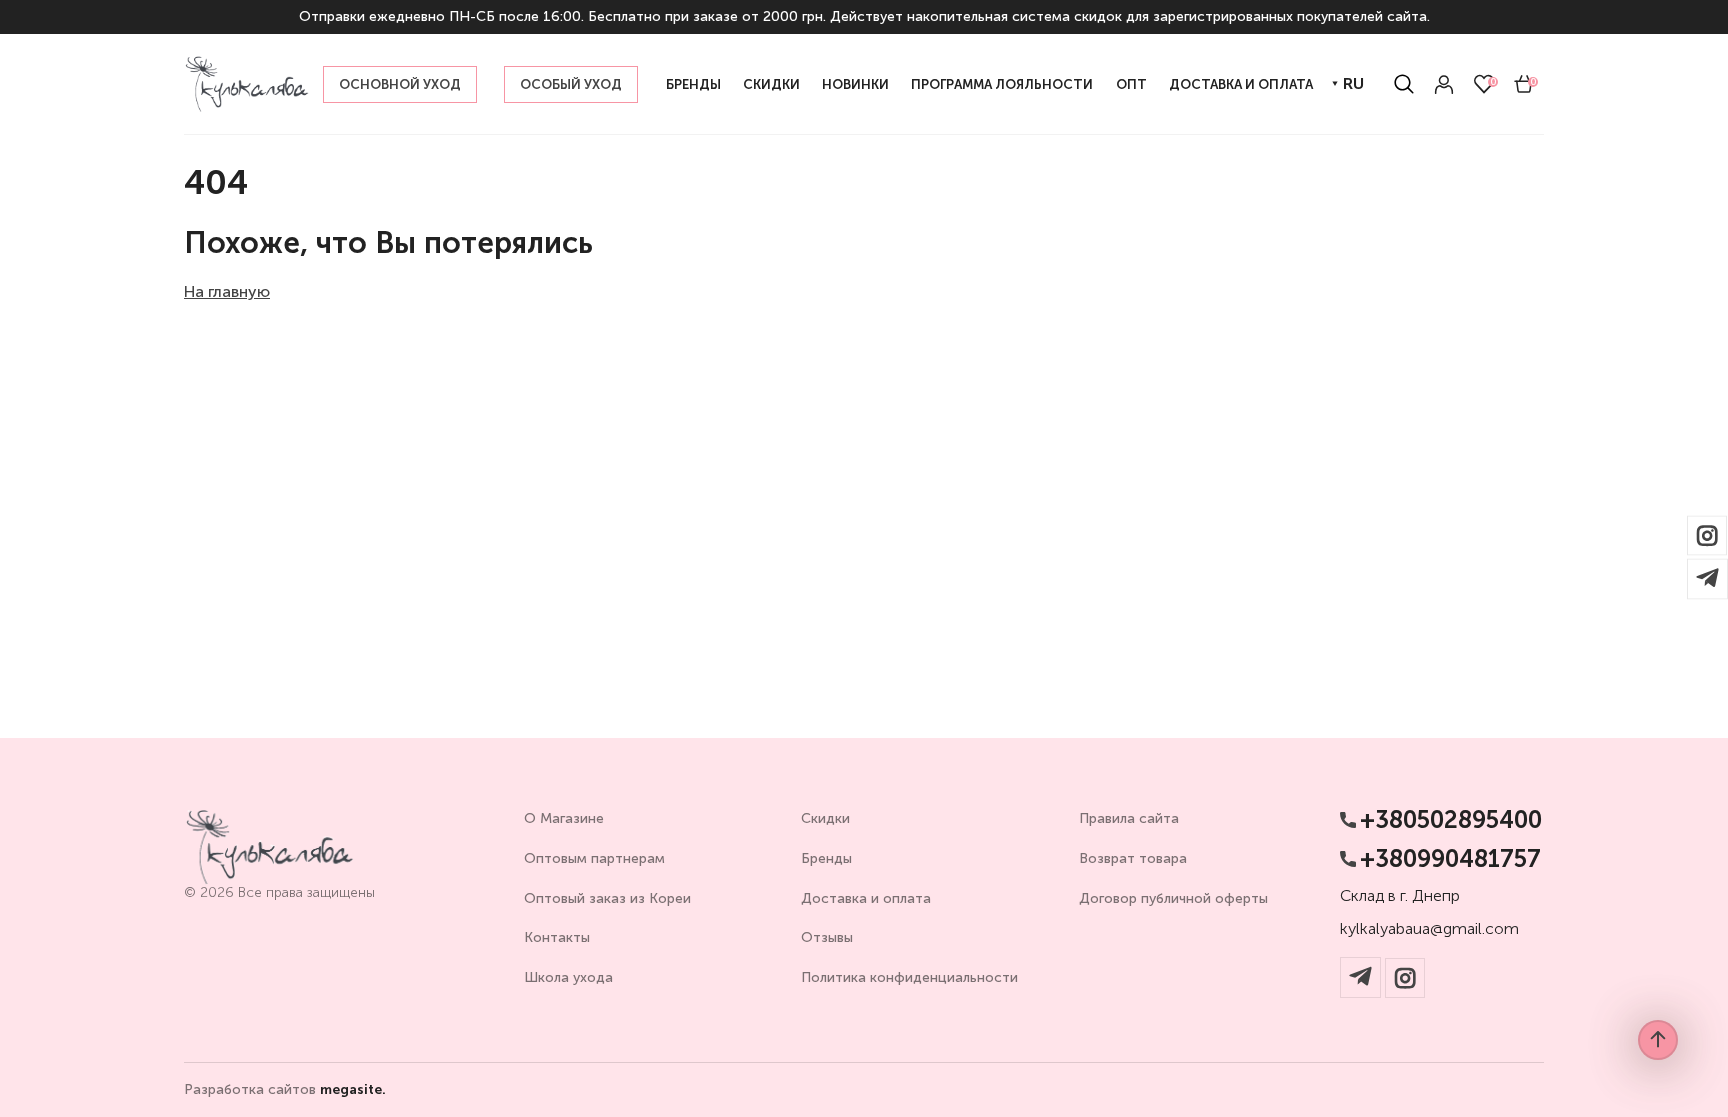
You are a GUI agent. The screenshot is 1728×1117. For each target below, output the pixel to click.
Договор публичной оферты (1173, 898)
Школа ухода (568, 977)
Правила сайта (1129, 818)
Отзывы (827, 937)
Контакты (557, 937)
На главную (227, 291)
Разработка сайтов (285, 1090)
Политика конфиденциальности (909, 977)
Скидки (825, 818)
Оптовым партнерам (594, 858)
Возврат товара (1133, 858)
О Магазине (564, 818)
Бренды (826, 858)
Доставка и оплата (866, 898)
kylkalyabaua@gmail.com (1429, 929)
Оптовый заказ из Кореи (607, 898)
